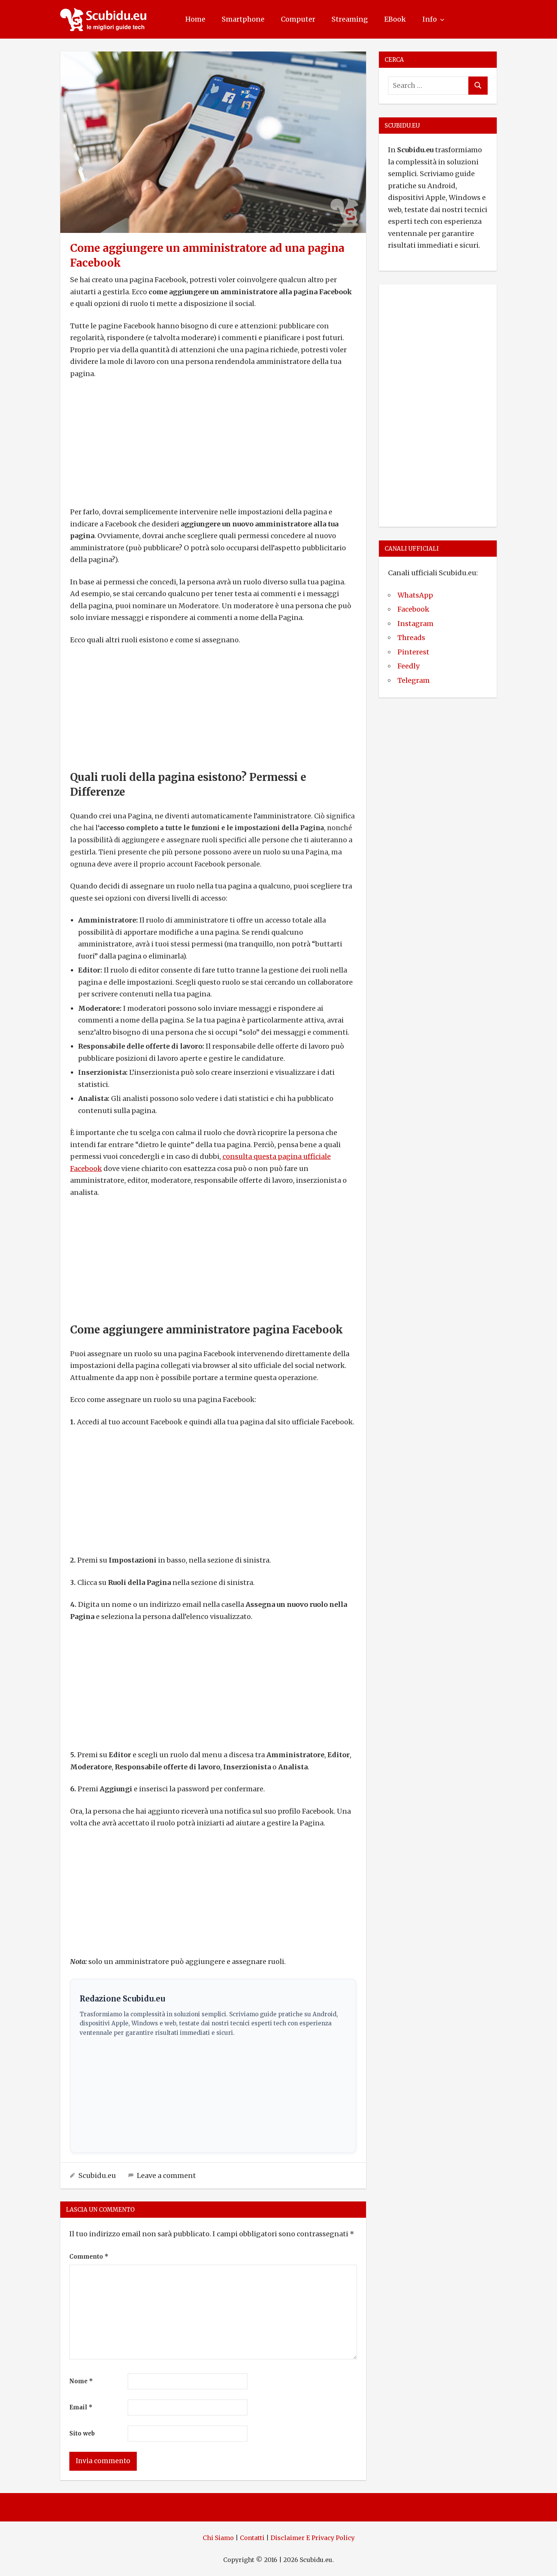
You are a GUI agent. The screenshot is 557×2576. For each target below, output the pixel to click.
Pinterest (413, 652)
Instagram (415, 624)
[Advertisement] (213, 443)
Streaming (350, 19)
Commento (89, 2257)
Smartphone (243, 19)
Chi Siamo (218, 2538)
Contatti (252, 2538)
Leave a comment (166, 2176)
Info (430, 19)
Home (195, 19)
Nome (81, 2381)
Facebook (413, 609)
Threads (411, 638)
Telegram (414, 680)
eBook (395, 19)
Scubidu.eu (97, 2176)
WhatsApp (415, 595)
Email (81, 2407)
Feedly (408, 666)
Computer (298, 19)
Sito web (82, 2433)
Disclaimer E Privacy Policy (313, 2538)
